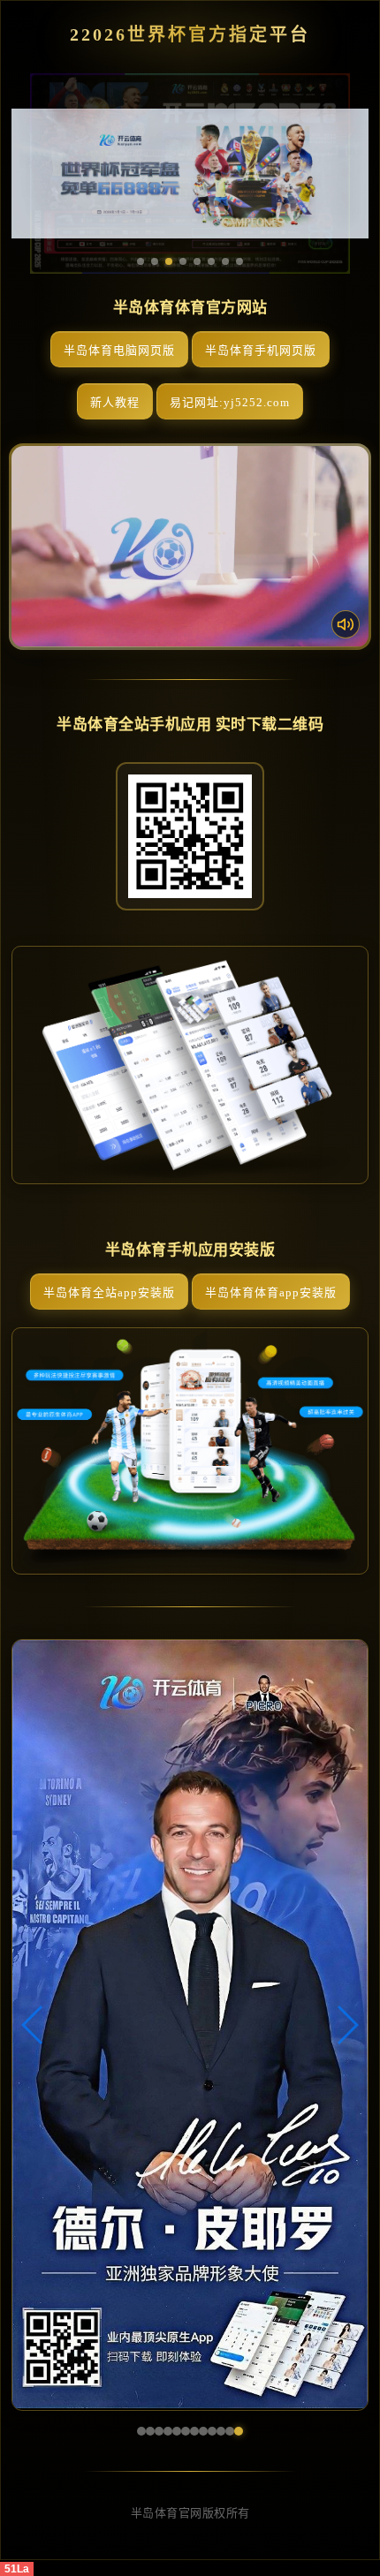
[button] (33, 2025)
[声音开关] (346, 624)
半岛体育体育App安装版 (271, 1292)
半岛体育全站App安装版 (109, 1292)
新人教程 (115, 402)
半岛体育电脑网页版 (119, 350)
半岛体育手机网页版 (261, 350)
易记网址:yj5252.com (230, 402)
